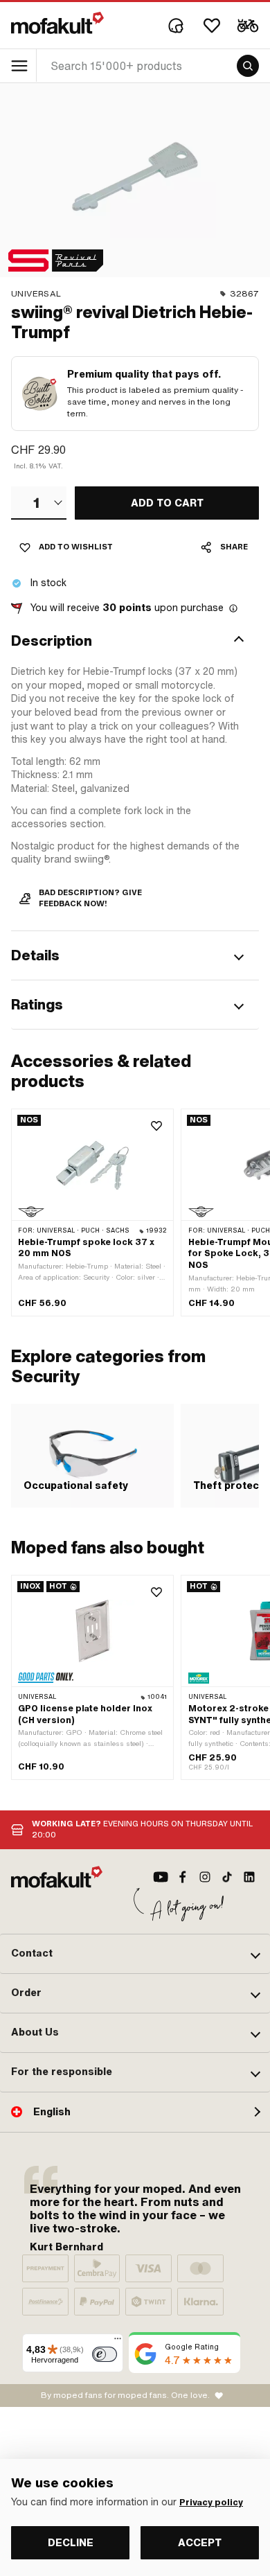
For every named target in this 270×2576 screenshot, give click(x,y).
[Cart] (248, 26)
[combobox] (39, 503)
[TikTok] (227, 1877)
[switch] (105, 2354)
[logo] (57, 23)
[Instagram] (205, 1877)
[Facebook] (183, 1877)
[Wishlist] (212, 26)
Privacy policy (211, 2503)
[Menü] (118, 2342)
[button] (135, 641)
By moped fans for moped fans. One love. (125, 2395)
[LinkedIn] (249, 1877)
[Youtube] (161, 1877)
